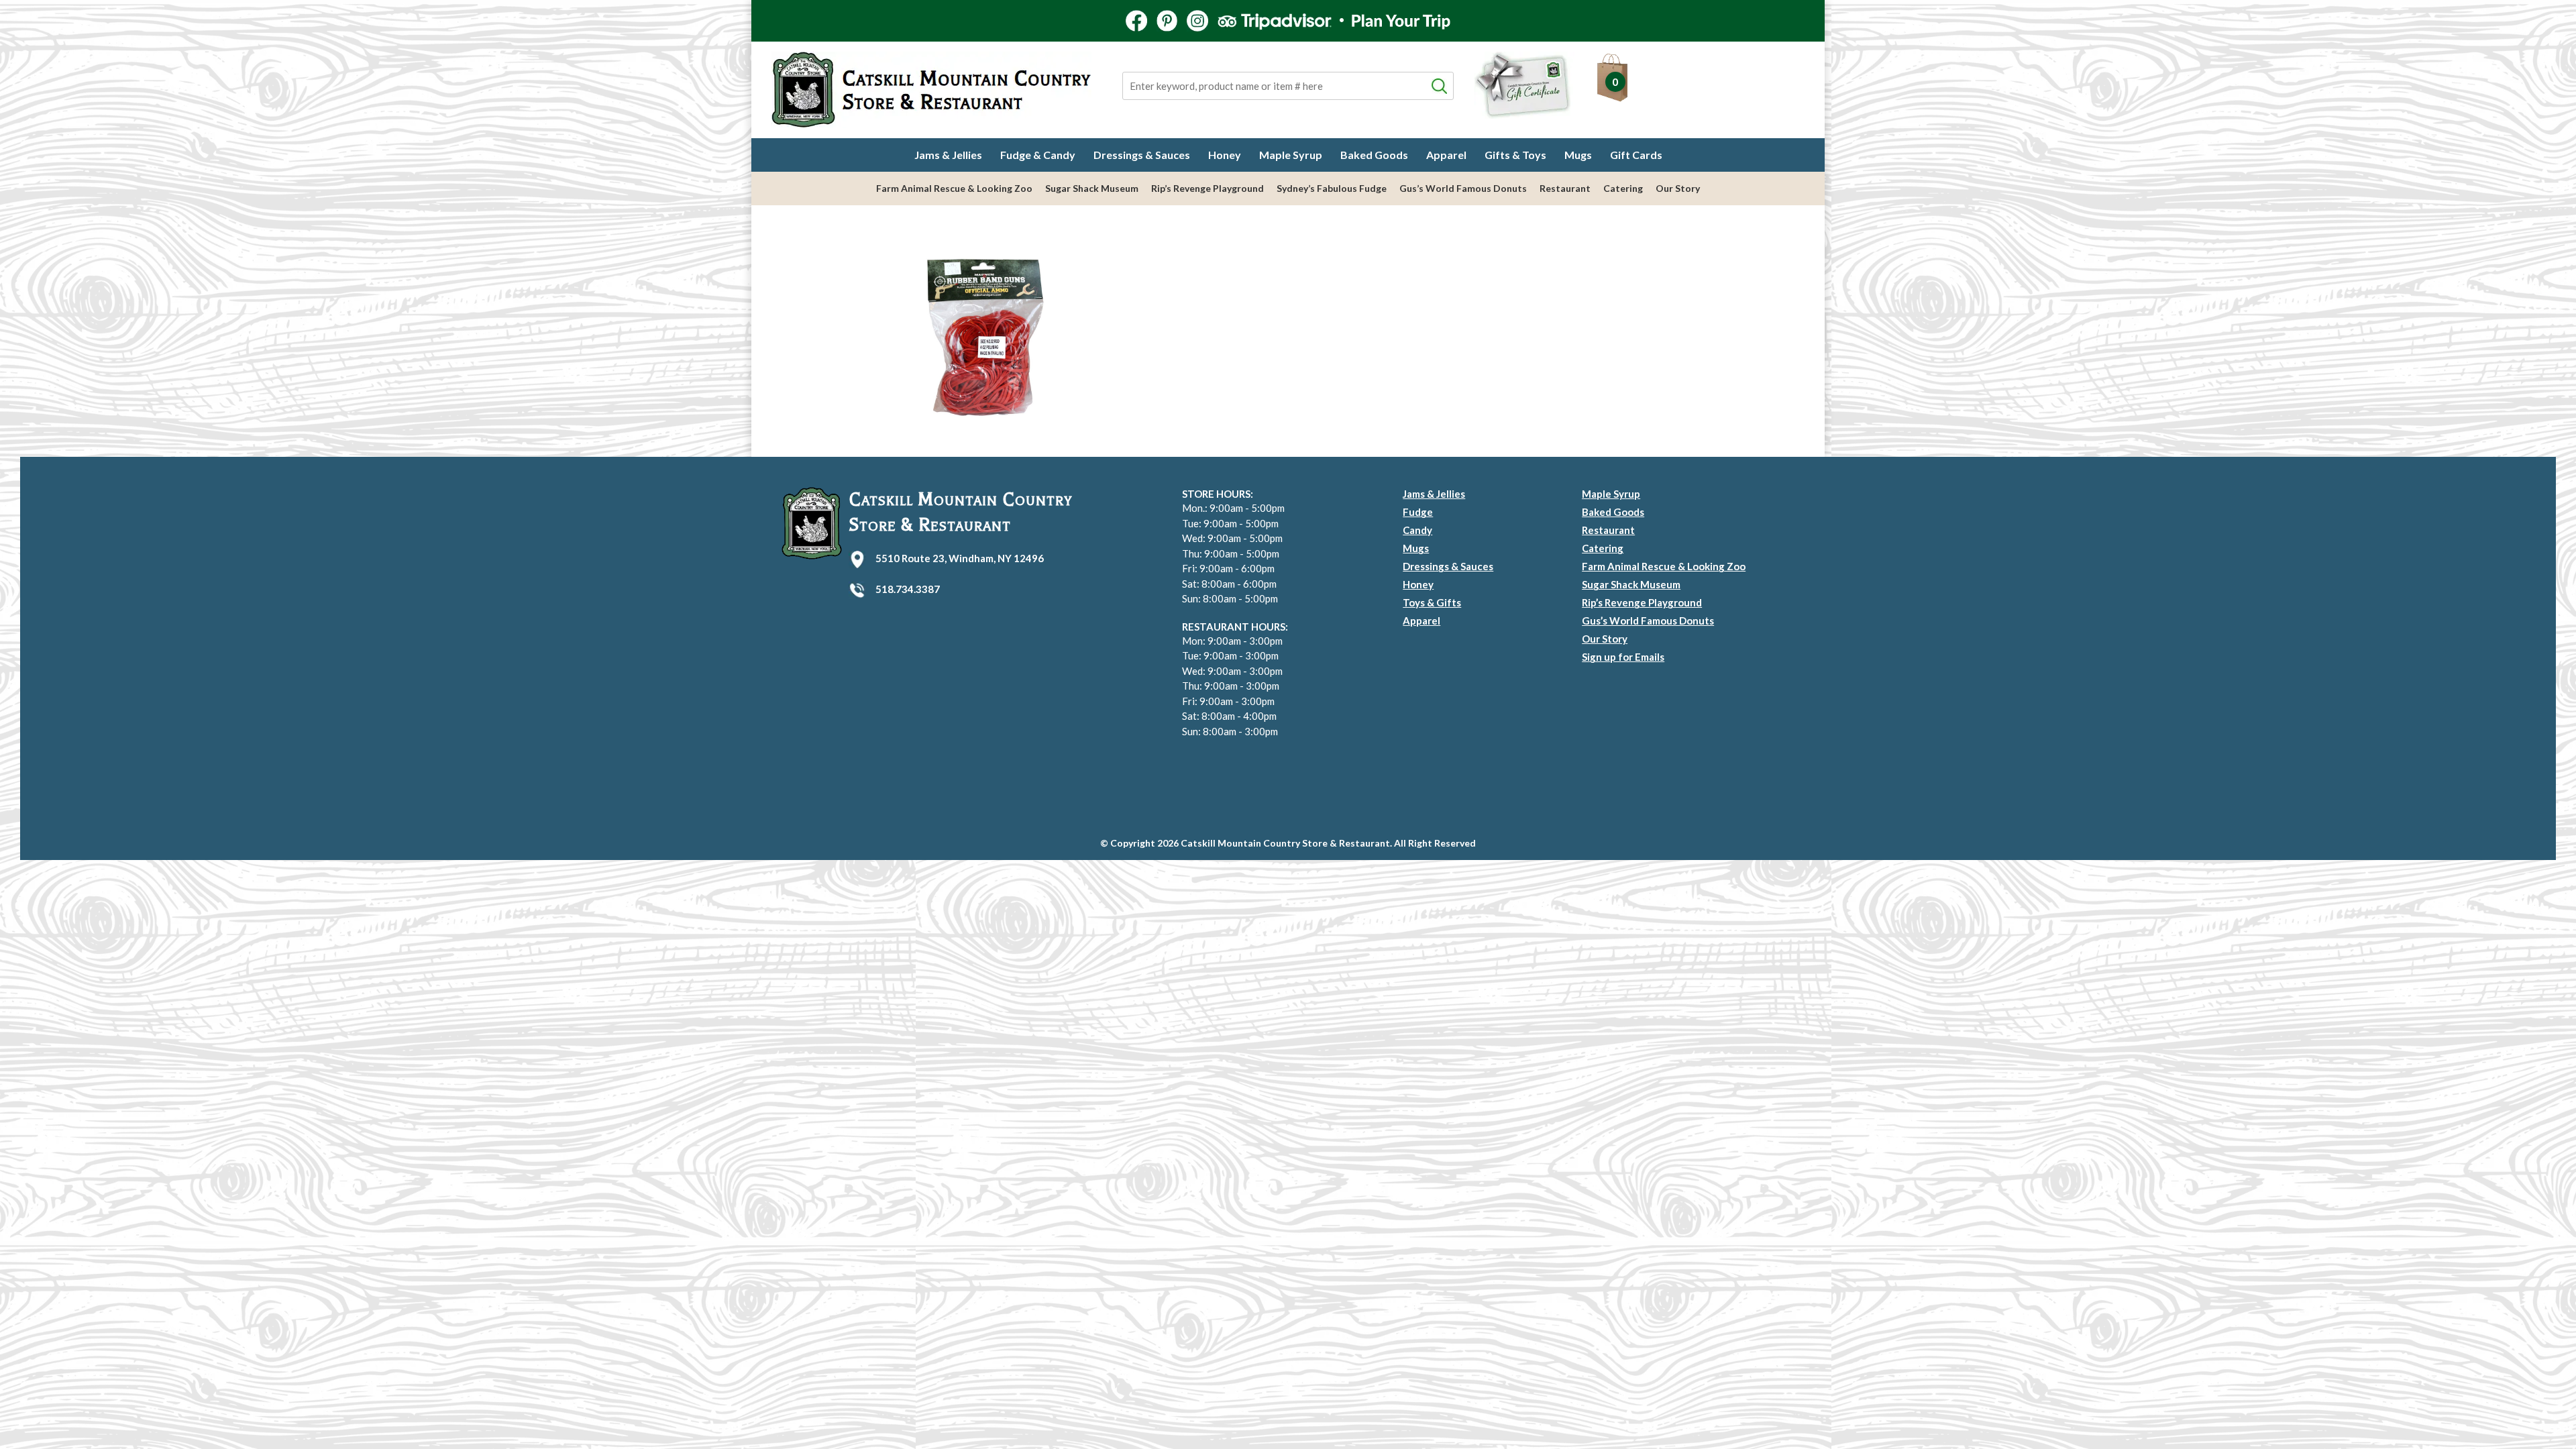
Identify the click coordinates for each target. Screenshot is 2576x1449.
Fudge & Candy (1038, 155)
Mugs (1578, 155)
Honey (1225, 155)
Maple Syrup (1291, 155)
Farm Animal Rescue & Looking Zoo (954, 188)
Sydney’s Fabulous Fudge (1332, 188)
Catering (1623, 188)
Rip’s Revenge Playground (1207, 188)
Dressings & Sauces (1142, 155)
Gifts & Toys (1515, 155)
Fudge (1418, 512)
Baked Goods (1374, 155)
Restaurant (1565, 188)
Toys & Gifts (1432, 602)
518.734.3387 (908, 589)
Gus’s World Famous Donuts (1463, 188)
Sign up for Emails (1623, 657)
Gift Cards (1636, 155)
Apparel (1446, 155)
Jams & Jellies (948, 155)
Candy (1417, 530)
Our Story (1678, 188)
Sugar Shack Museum (1092, 188)
